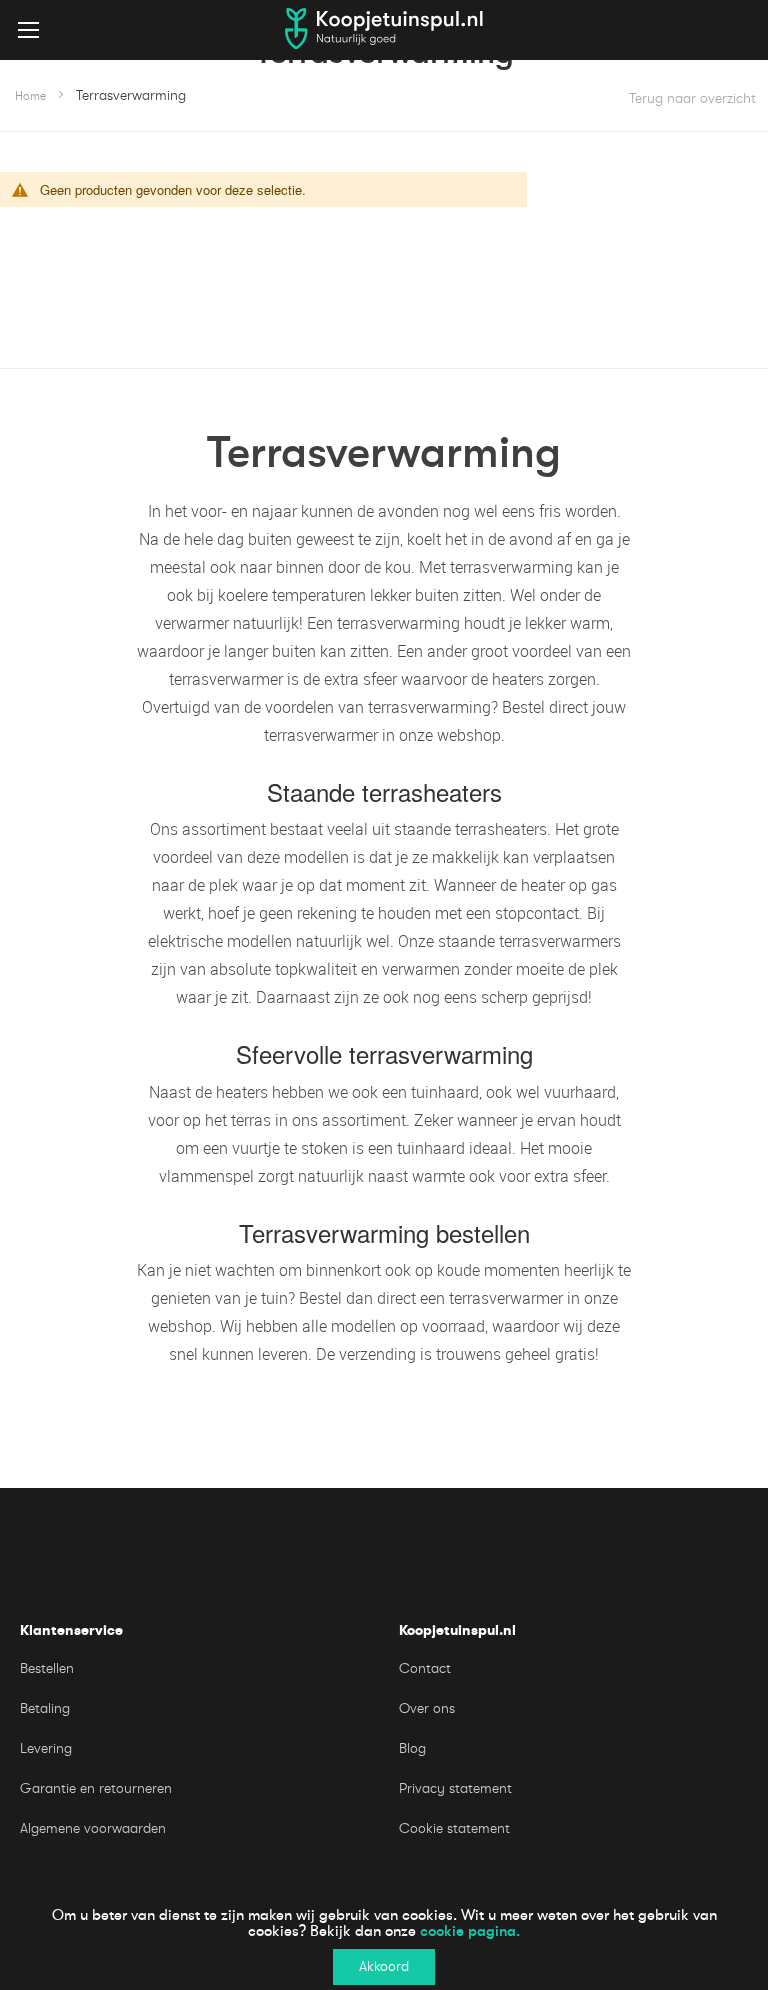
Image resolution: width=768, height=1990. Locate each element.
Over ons (427, 1708)
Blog (412, 1748)
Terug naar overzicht (692, 98)
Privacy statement (455, 1788)
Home (30, 96)
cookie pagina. (470, 1931)
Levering (46, 1748)
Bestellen (47, 1668)
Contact (425, 1668)
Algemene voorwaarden (93, 1828)
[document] (384, 1941)
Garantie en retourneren (96, 1788)
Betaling (45, 1708)
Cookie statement (454, 1828)
